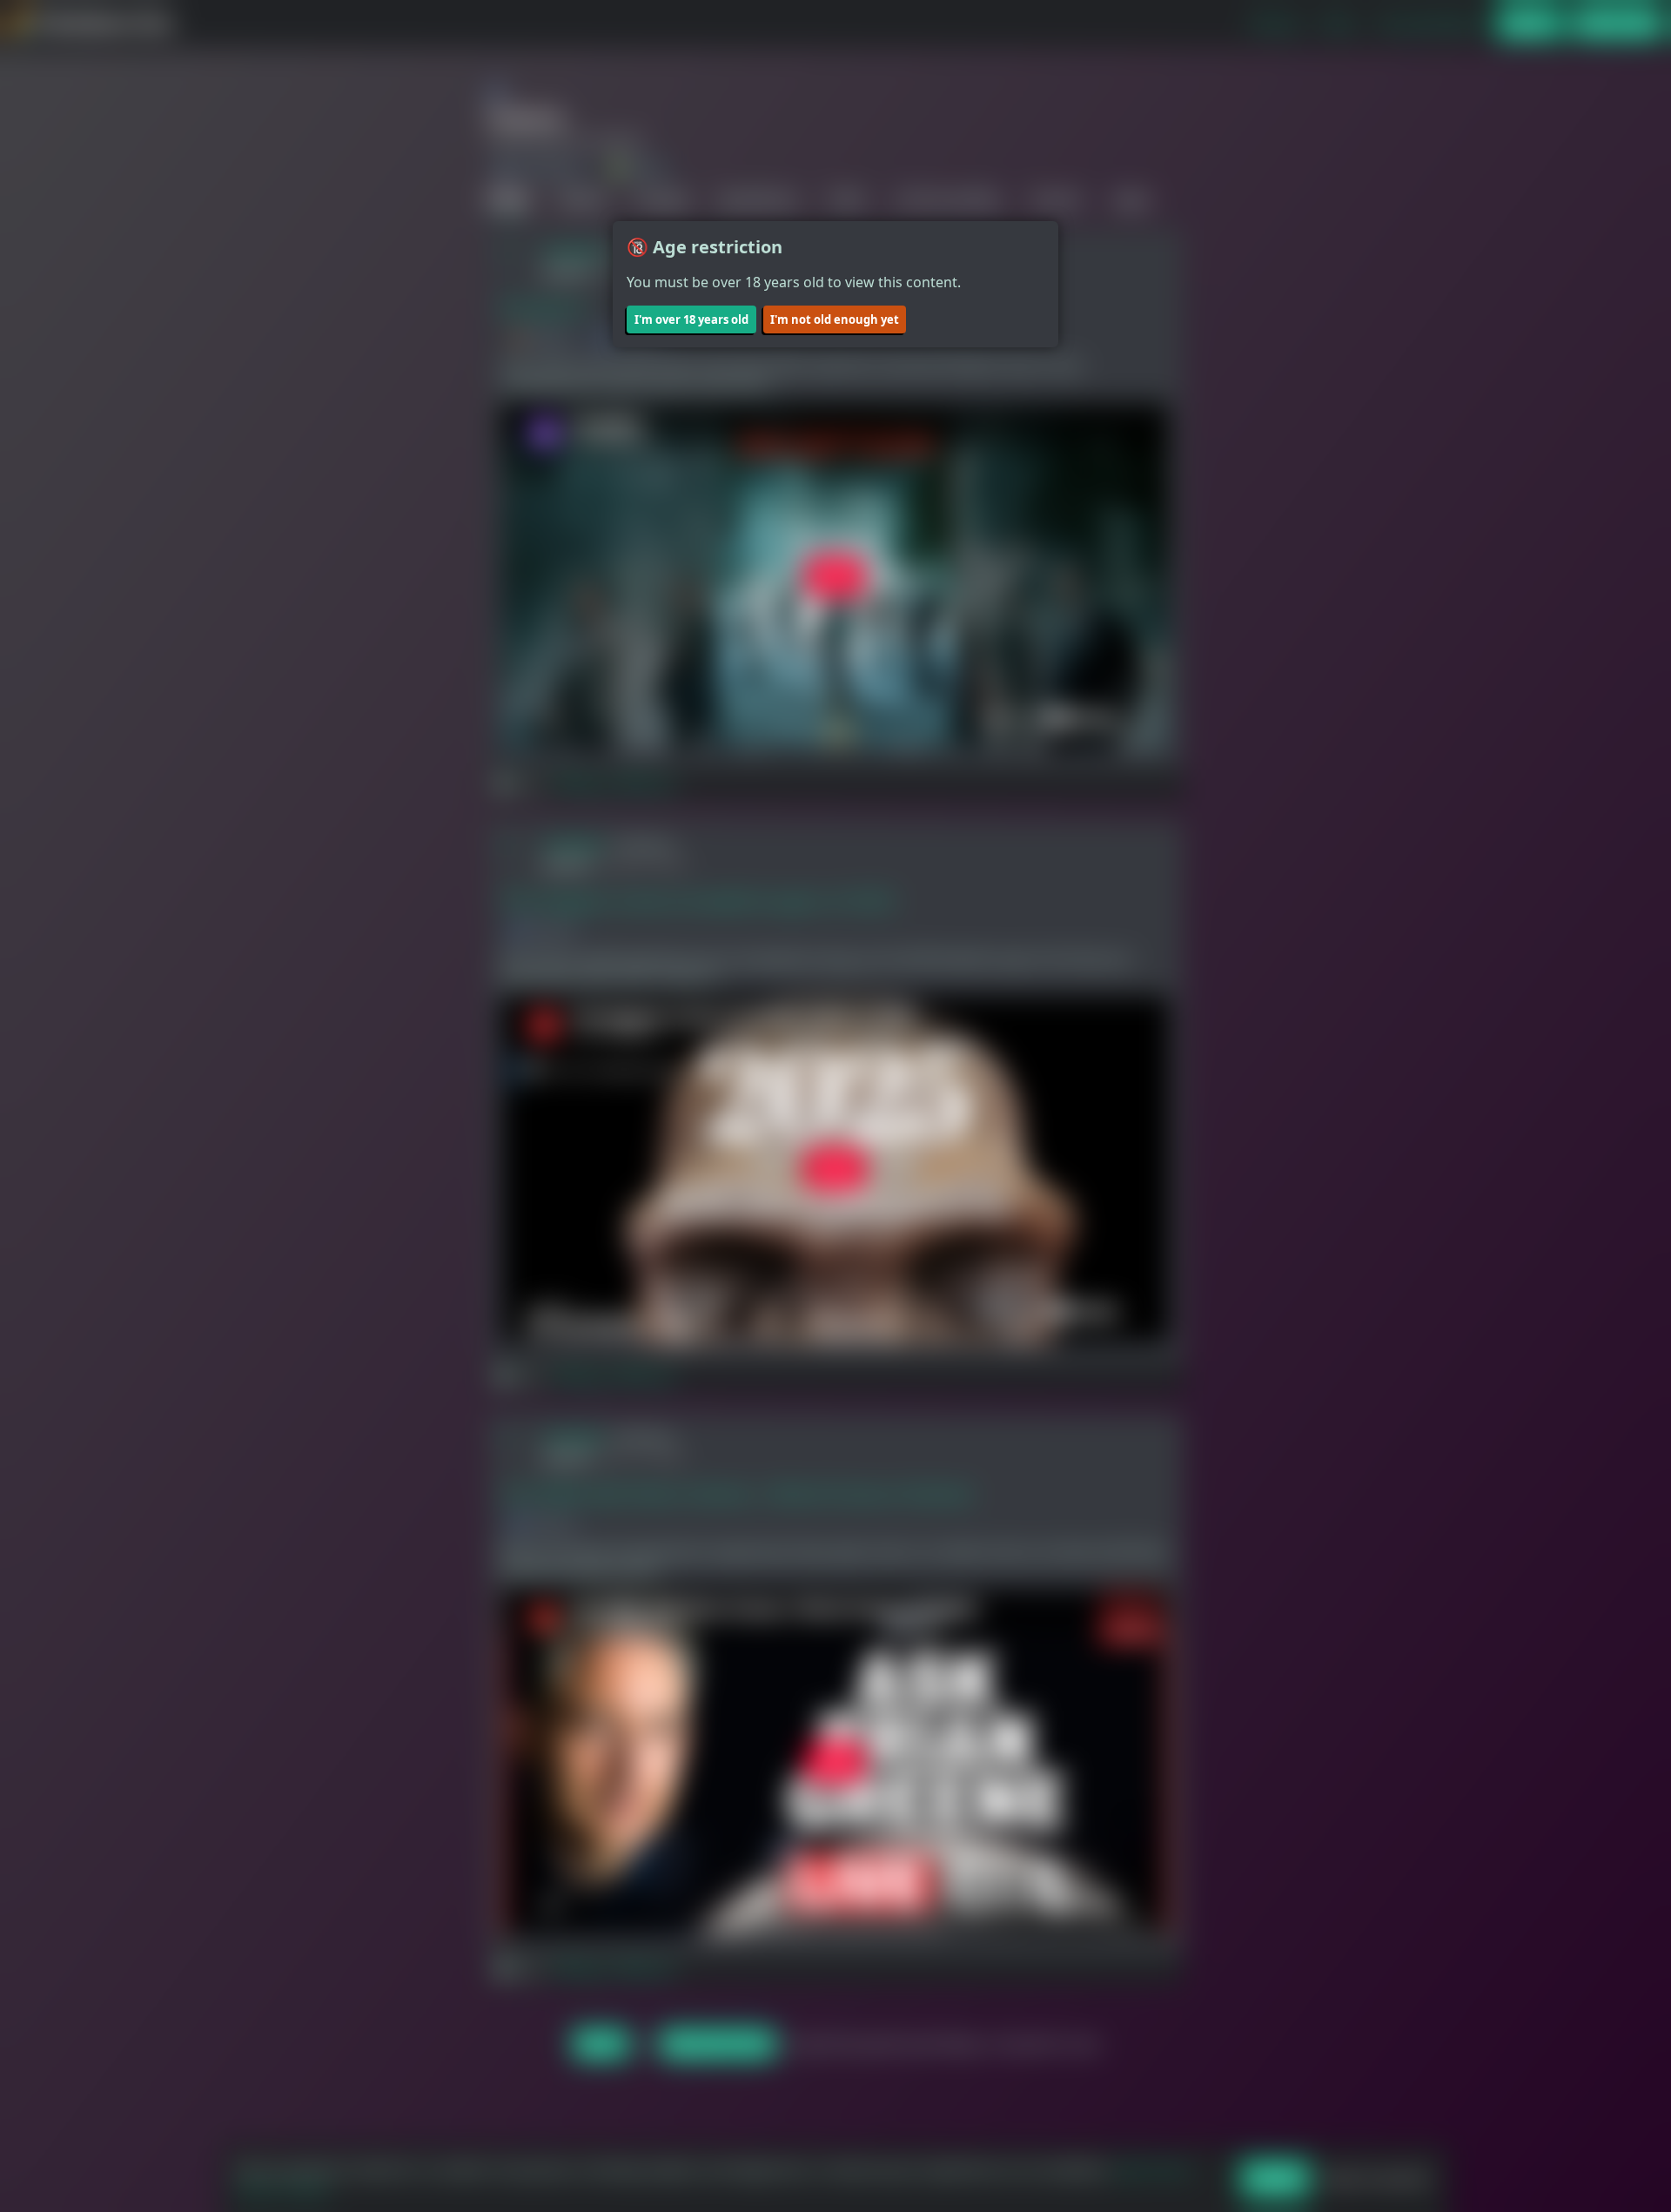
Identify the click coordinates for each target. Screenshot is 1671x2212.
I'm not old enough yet (835, 319)
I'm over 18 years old (691, 319)
